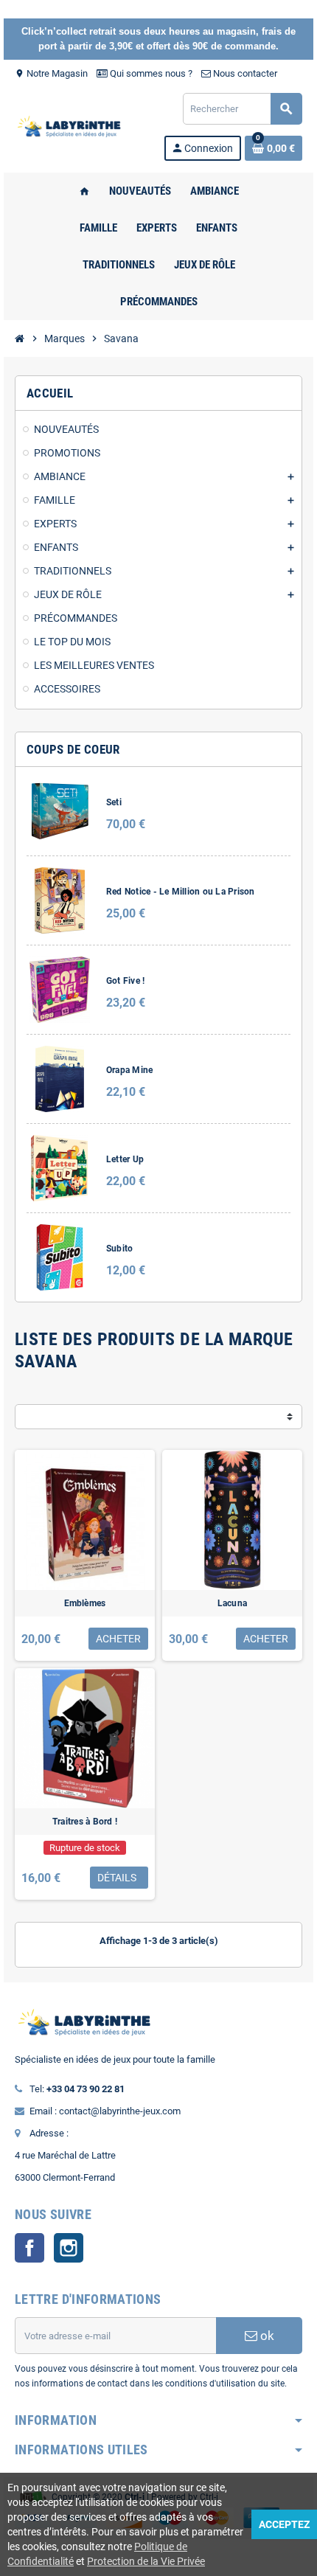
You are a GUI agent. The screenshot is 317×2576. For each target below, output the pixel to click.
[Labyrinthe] (72, 126)
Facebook (29, 2248)
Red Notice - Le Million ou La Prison (181, 892)
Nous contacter (244, 73)
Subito (119, 1249)
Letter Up (125, 1159)
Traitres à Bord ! (85, 1822)
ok (266, 2336)
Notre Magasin (51, 73)
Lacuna (232, 1603)
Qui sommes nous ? (150, 73)
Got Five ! (125, 981)
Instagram (69, 2248)
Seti (114, 802)
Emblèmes (85, 1603)
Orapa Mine (129, 1070)
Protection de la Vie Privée (146, 2561)
